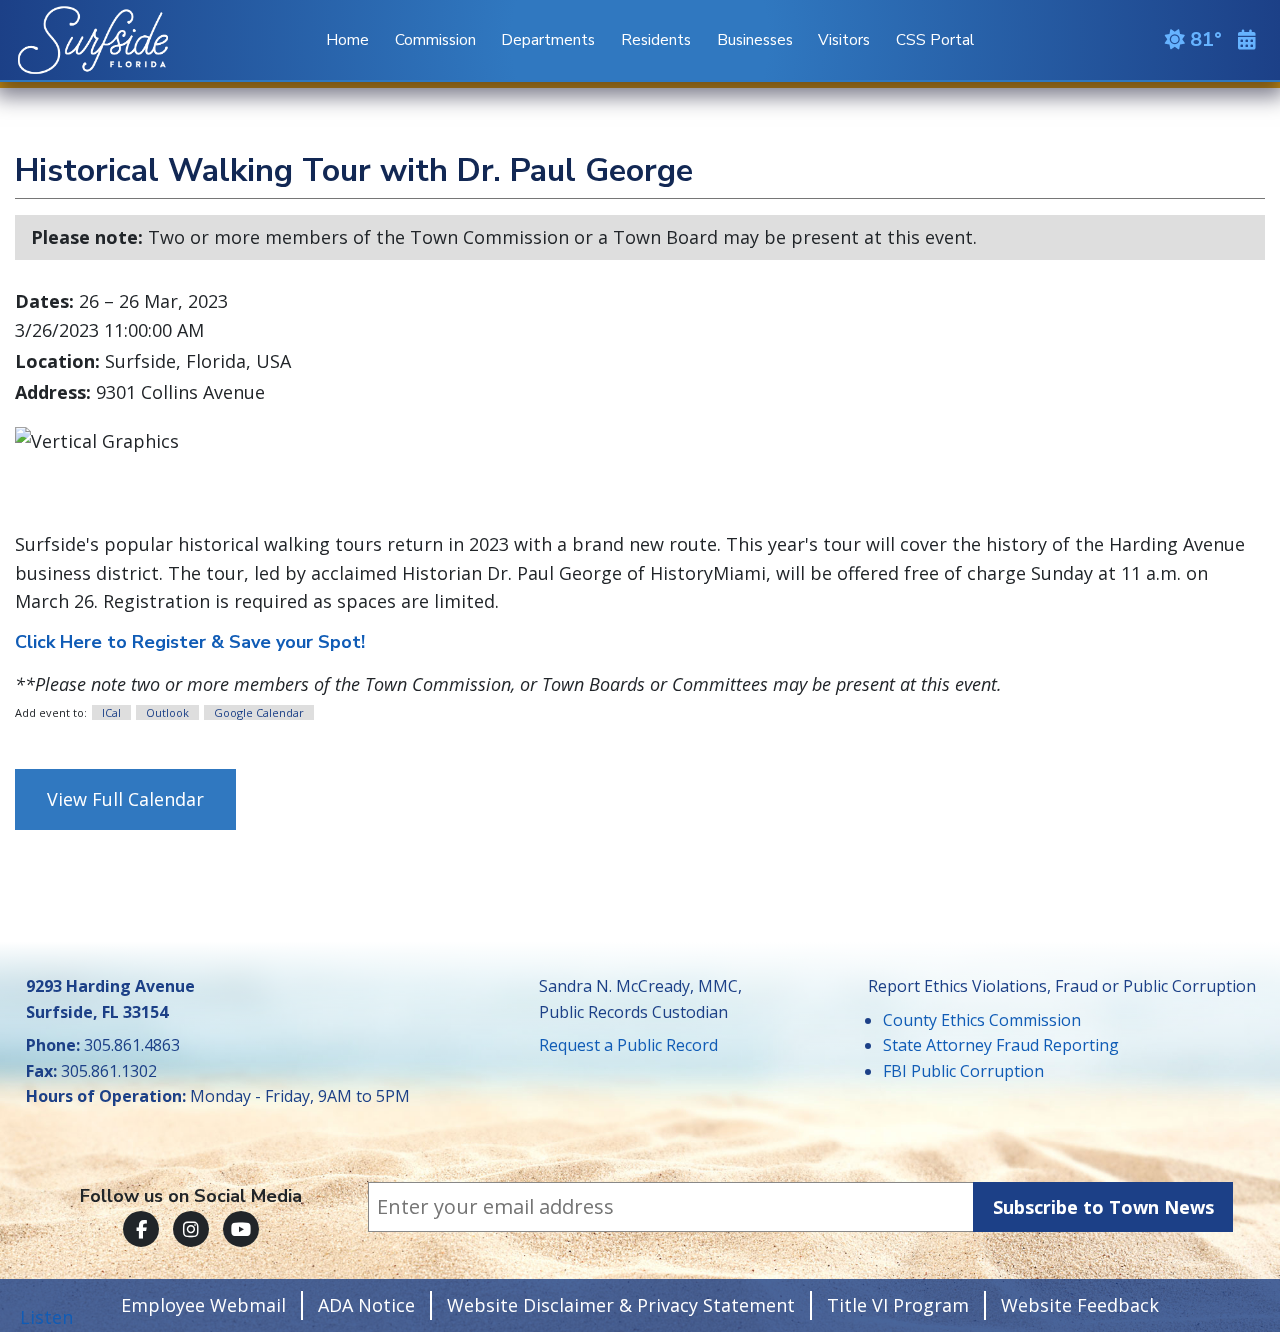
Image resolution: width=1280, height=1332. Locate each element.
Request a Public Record (628, 1045)
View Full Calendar (125, 799)
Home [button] (347, 39)
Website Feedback (1080, 1305)
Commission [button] (435, 39)
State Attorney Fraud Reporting (1001, 1045)
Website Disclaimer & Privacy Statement (621, 1305)
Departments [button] (548, 39)
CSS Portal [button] (935, 39)
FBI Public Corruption (963, 1071)
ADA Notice (366, 1305)
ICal (111, 712)
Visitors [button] (844, 39)
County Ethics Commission (982, 1020)
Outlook (167, 712)
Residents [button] (656, 39)
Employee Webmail (203, 1305)
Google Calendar (259, 712)
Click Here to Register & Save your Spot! (190, 642)
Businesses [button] (755, 39)
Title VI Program (898, 1305)
